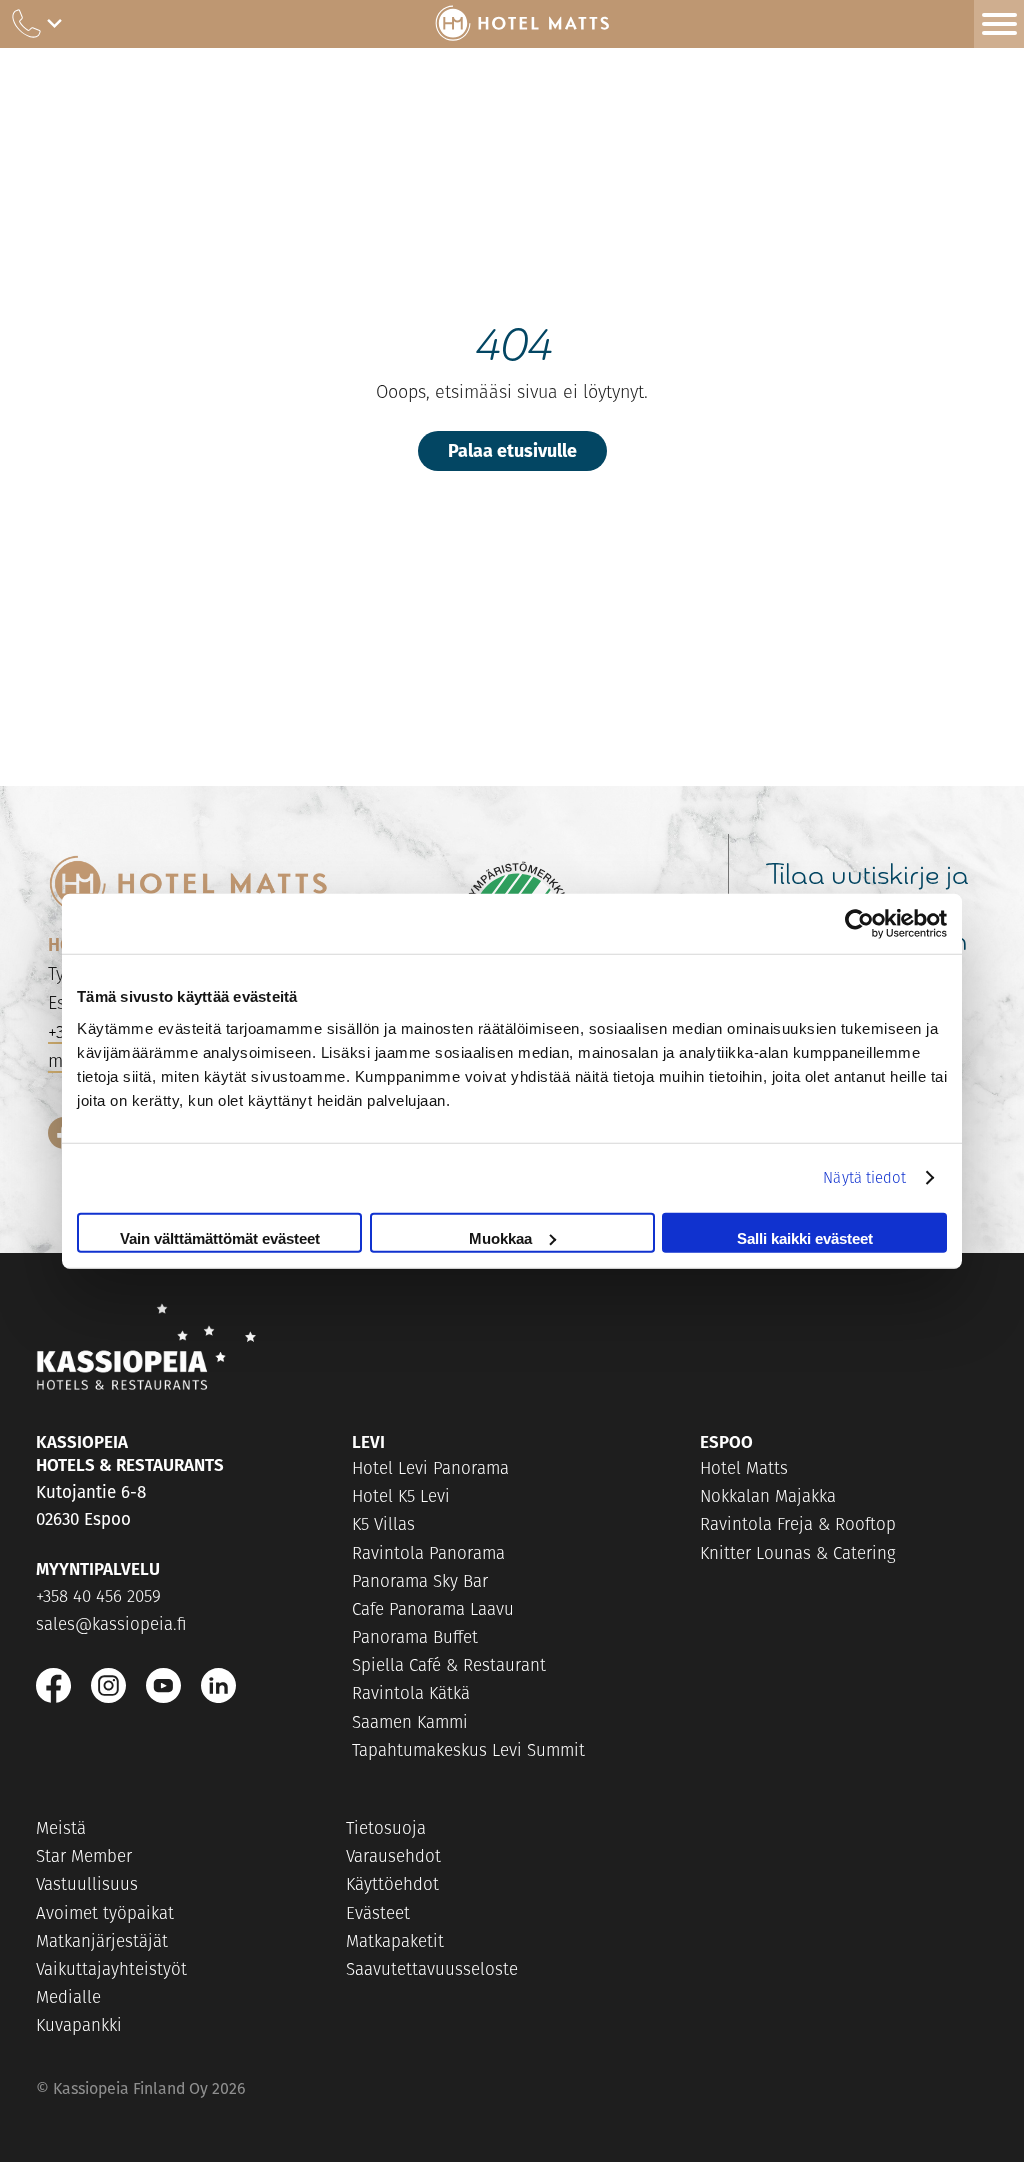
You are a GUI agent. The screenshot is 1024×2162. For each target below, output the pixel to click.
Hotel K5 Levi (401, 1496)
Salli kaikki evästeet (805, 1237)
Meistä (61, 1828)
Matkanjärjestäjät (102, 1941)
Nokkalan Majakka (768, 1496)
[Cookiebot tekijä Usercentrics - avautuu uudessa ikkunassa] (859, 924)
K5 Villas (383, 1524)
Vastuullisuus (87, 1884)
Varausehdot (393, 1856)
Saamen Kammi (410, 1722)
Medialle (68, 1997)
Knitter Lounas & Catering (798, 1553)
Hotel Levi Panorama (430, 1468)
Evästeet (378, 1913)
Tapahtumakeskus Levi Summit (468, 1750)
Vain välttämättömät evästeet (220, 1237)
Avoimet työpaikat (105, 1913)
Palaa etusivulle (512, 449)
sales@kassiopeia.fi (111, 1624)
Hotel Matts (744, 1468)
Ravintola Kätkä (411, 1693)
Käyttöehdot (392, 1884)
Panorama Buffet (415, 1637)
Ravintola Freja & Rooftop (798, 1524)
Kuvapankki (79, 2025)
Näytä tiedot (864, 1177)
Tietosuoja (386, 1828)
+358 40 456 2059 (98, 1596)
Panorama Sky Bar (420, 1581)
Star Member (84, 1856)
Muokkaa (500, 1237)
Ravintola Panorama (428, 1553)
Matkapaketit (395, 1941)
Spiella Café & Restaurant (449, 1665)
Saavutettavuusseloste (432, 1969)
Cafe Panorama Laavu (433, 1609)
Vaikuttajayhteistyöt (111, 1969)
